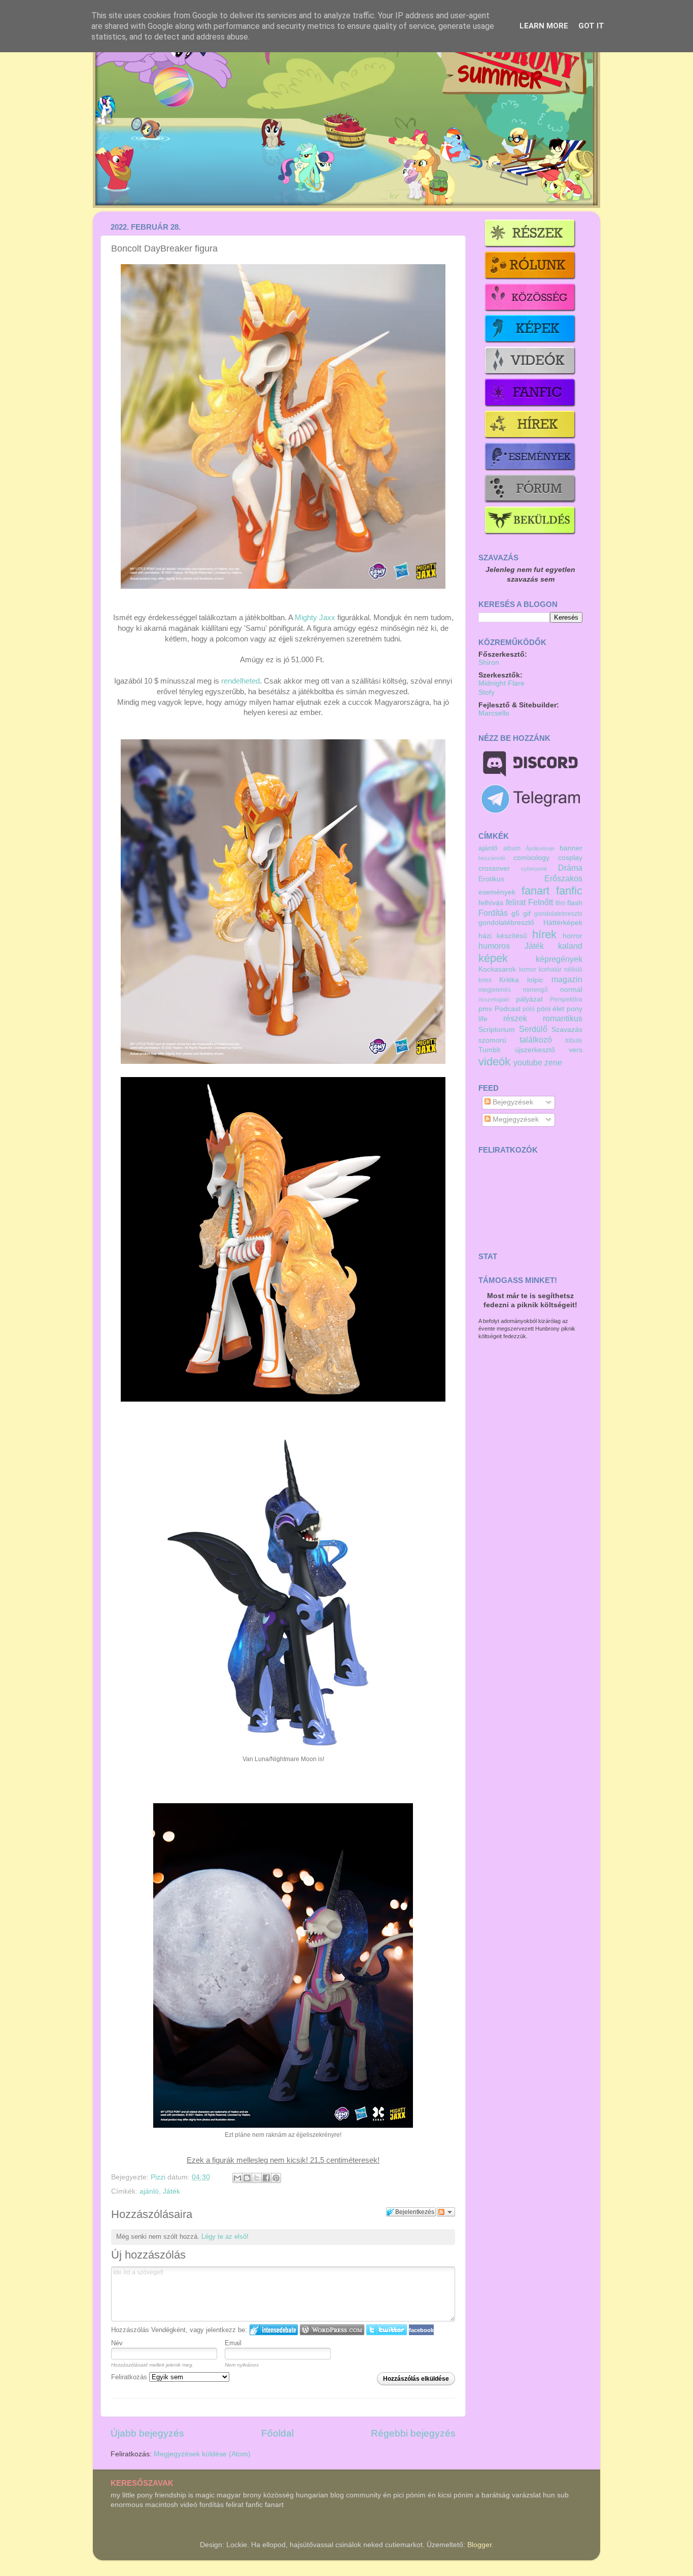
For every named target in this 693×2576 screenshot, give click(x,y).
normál (571, 990)
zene (553, 1062)
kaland (570, 946)
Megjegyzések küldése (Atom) (202, 2454)
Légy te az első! (225, 2237)
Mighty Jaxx (315, 618)
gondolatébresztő (506, 923)
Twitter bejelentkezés (387, 2330)
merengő (535, 990)
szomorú (492, 1040)
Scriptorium (497, 1030)
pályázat (529, 999)
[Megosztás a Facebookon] (266, 2178)
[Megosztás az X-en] (257, 2178)
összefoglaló (494, 999)
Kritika (509, 980)
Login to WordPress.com (332, 2330)
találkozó (536, 1040)
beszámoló (492, 858)
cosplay (570, 858)
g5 (515, 914)
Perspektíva (566, 999)
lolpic (535, 980)
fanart (535, 891)
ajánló (149, 2191)
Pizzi (159, 2177)
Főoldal (278, 2433)
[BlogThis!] (247, 2178)
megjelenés (495, 990)
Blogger (479, 2545)
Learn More (544, 26)
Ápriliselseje (540, 848)
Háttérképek (563, 923)
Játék (171, 2191)
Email (233, 2343)
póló (529, 1009)
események (497, 892)
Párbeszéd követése (446, 2212)
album (512, 848)
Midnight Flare (501, 683)
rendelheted (240, 681)
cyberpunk (534, 869)
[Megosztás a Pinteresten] (276, 2178)
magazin (567, 979)
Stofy (487, 692)
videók (494, 1062)
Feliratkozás (130, 2377)
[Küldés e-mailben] (237, 2178)
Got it (591, 26)
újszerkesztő (535, 1050)
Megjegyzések (515, 1119)
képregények (559, 959)
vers (576, 1050)
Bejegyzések (512, 1102)
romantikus (563, 1018)
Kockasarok (497, 969)
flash (575, 903)
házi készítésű (503, 936)
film (560, 903)
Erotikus (491, 879)
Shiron (489, 663)
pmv (485, 1009)
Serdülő (533, 1029)
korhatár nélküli (561, 970)
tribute (574, 1041)
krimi (485, 980)
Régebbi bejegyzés (413, 2433)
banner (571, 848)
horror (573, 936)
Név (117, 2343)
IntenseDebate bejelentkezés (274, 2330)
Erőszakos (563, 878)
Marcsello (494, 713)
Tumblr (490, 1050)
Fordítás (493, 913)
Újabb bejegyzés (147, 2433)
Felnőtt (541, 902)
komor (528, 970)
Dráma (570, 868)
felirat (516, 902)
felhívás (491, 903)
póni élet (551, 1009)
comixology (531, 858)
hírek (544, 934)
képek (493, 958)
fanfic (569, 891)
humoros (494, 946)
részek (515, 1018)
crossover (494, 868)
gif (527, 914)
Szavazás (567, 1030)
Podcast (508, 1009)
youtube (528, 1062)
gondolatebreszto (558, 914)
